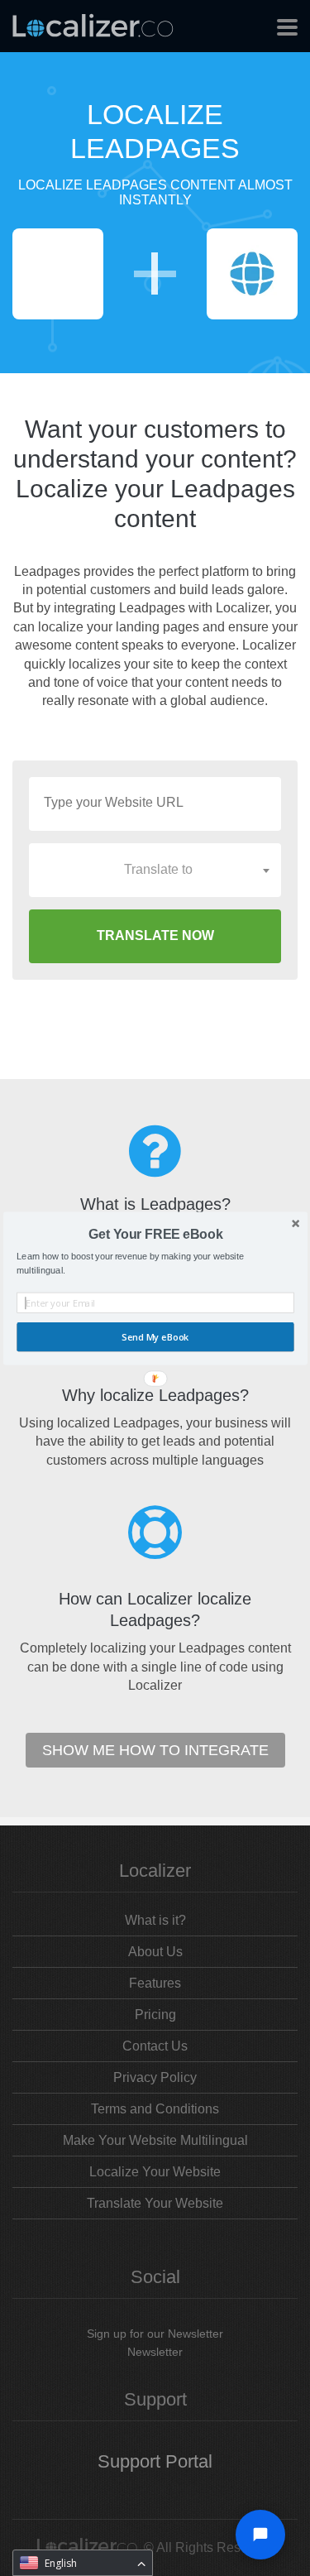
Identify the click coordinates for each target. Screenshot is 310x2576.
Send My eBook (155, 1337)
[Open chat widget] (260, 2535)
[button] (155, 1234)
